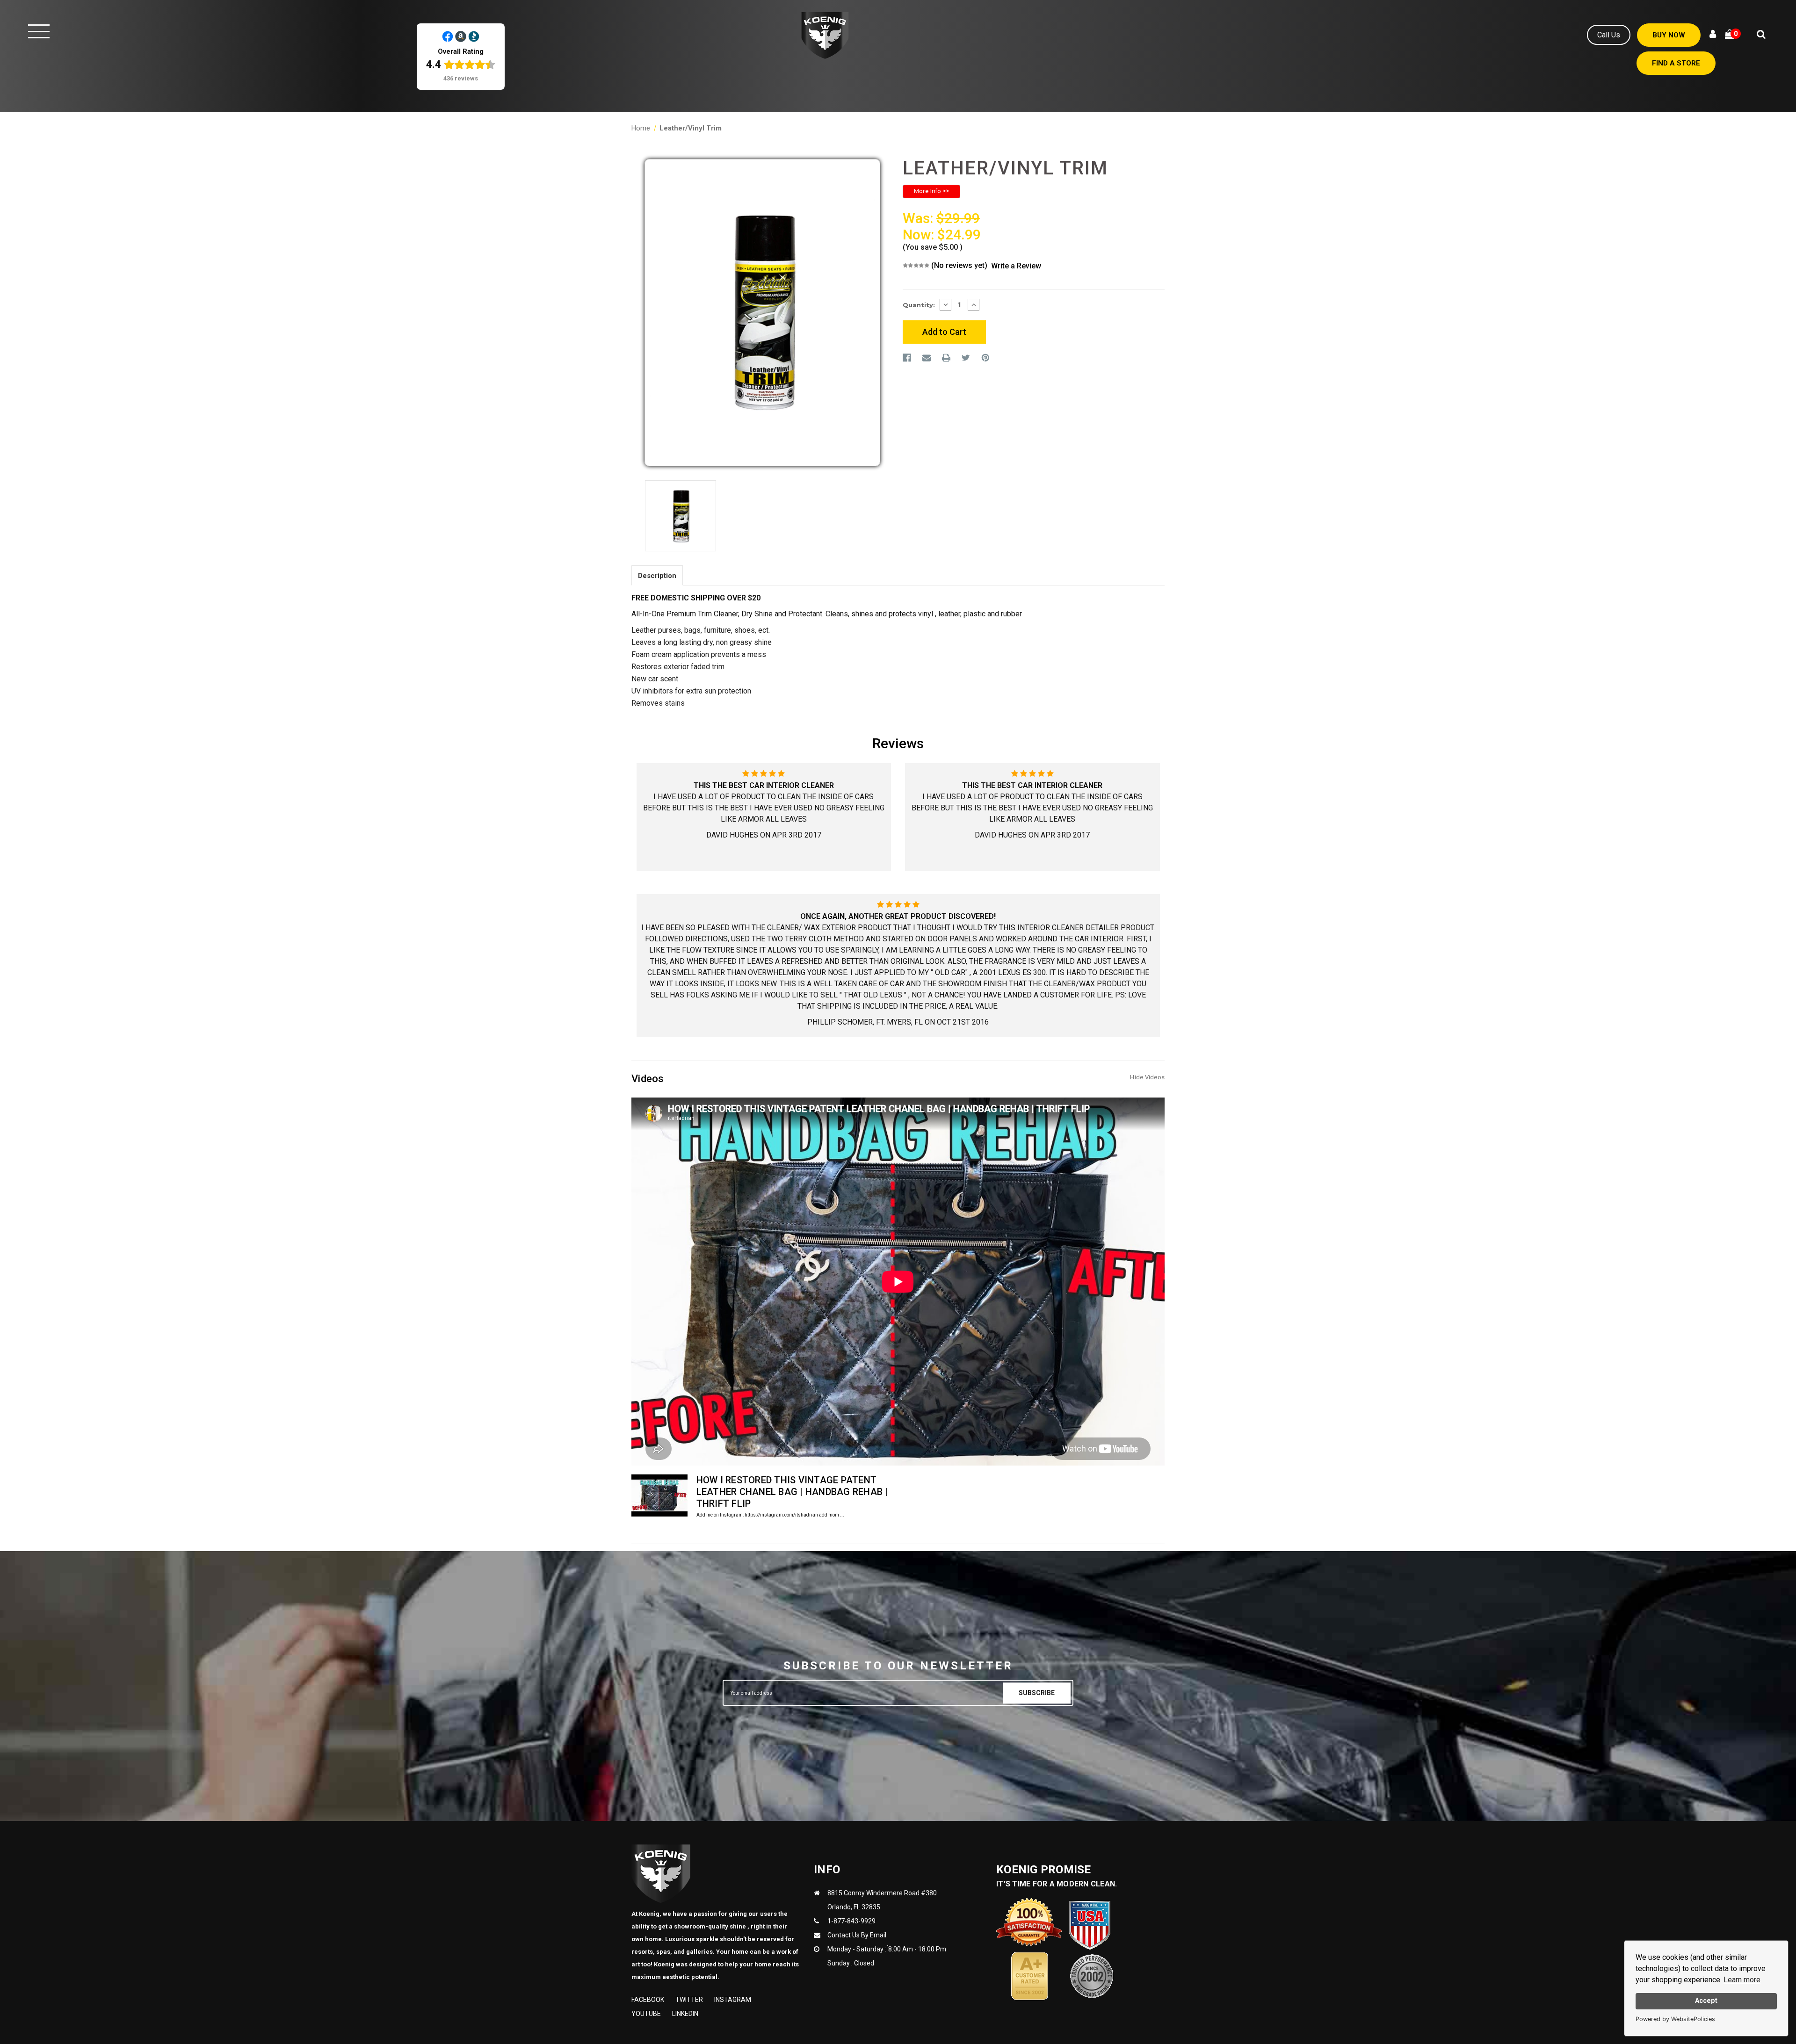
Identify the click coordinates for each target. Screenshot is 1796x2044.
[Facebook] (907, 358)
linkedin (685, 2014)
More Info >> (931, 191)
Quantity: (919, 305)
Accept (1706, 2001)
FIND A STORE (1676, 63)
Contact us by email (857, 1935)
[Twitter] (966, 358)
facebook (648, 2000)
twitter (689, 2000)
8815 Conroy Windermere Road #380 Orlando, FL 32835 (882, 1900)
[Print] (946, 358)
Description (657, 576)
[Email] (927, 358)
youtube (646, 2014)
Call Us (1609, 35)
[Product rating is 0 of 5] (916, 265)
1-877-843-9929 (851, 1921)
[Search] (1761, 35)
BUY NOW (1669, 35)
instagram (733, 2000)
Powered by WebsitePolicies (1675, 2019)
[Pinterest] (985, 358)
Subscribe (1037, 1693)
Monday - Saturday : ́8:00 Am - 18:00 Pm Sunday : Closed (887, 1956)
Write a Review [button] (1016, 266)
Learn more (1742, 1980)
